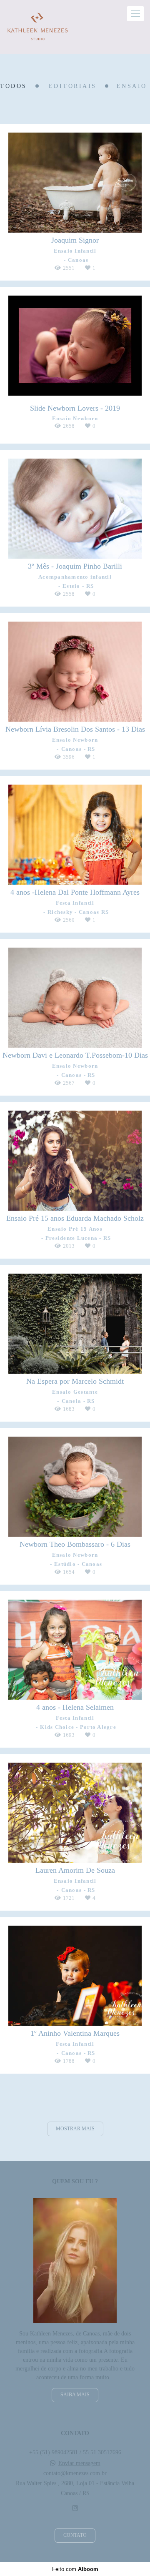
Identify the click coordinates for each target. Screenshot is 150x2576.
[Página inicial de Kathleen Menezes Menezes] (38, 27)
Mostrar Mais (75, 2129)
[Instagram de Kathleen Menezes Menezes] (75, 2508)
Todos (14, 86)
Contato (75, 2535)
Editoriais (73, 86)
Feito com (75, 2569)
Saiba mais (75, 2395)
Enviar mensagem (79, 2463)
